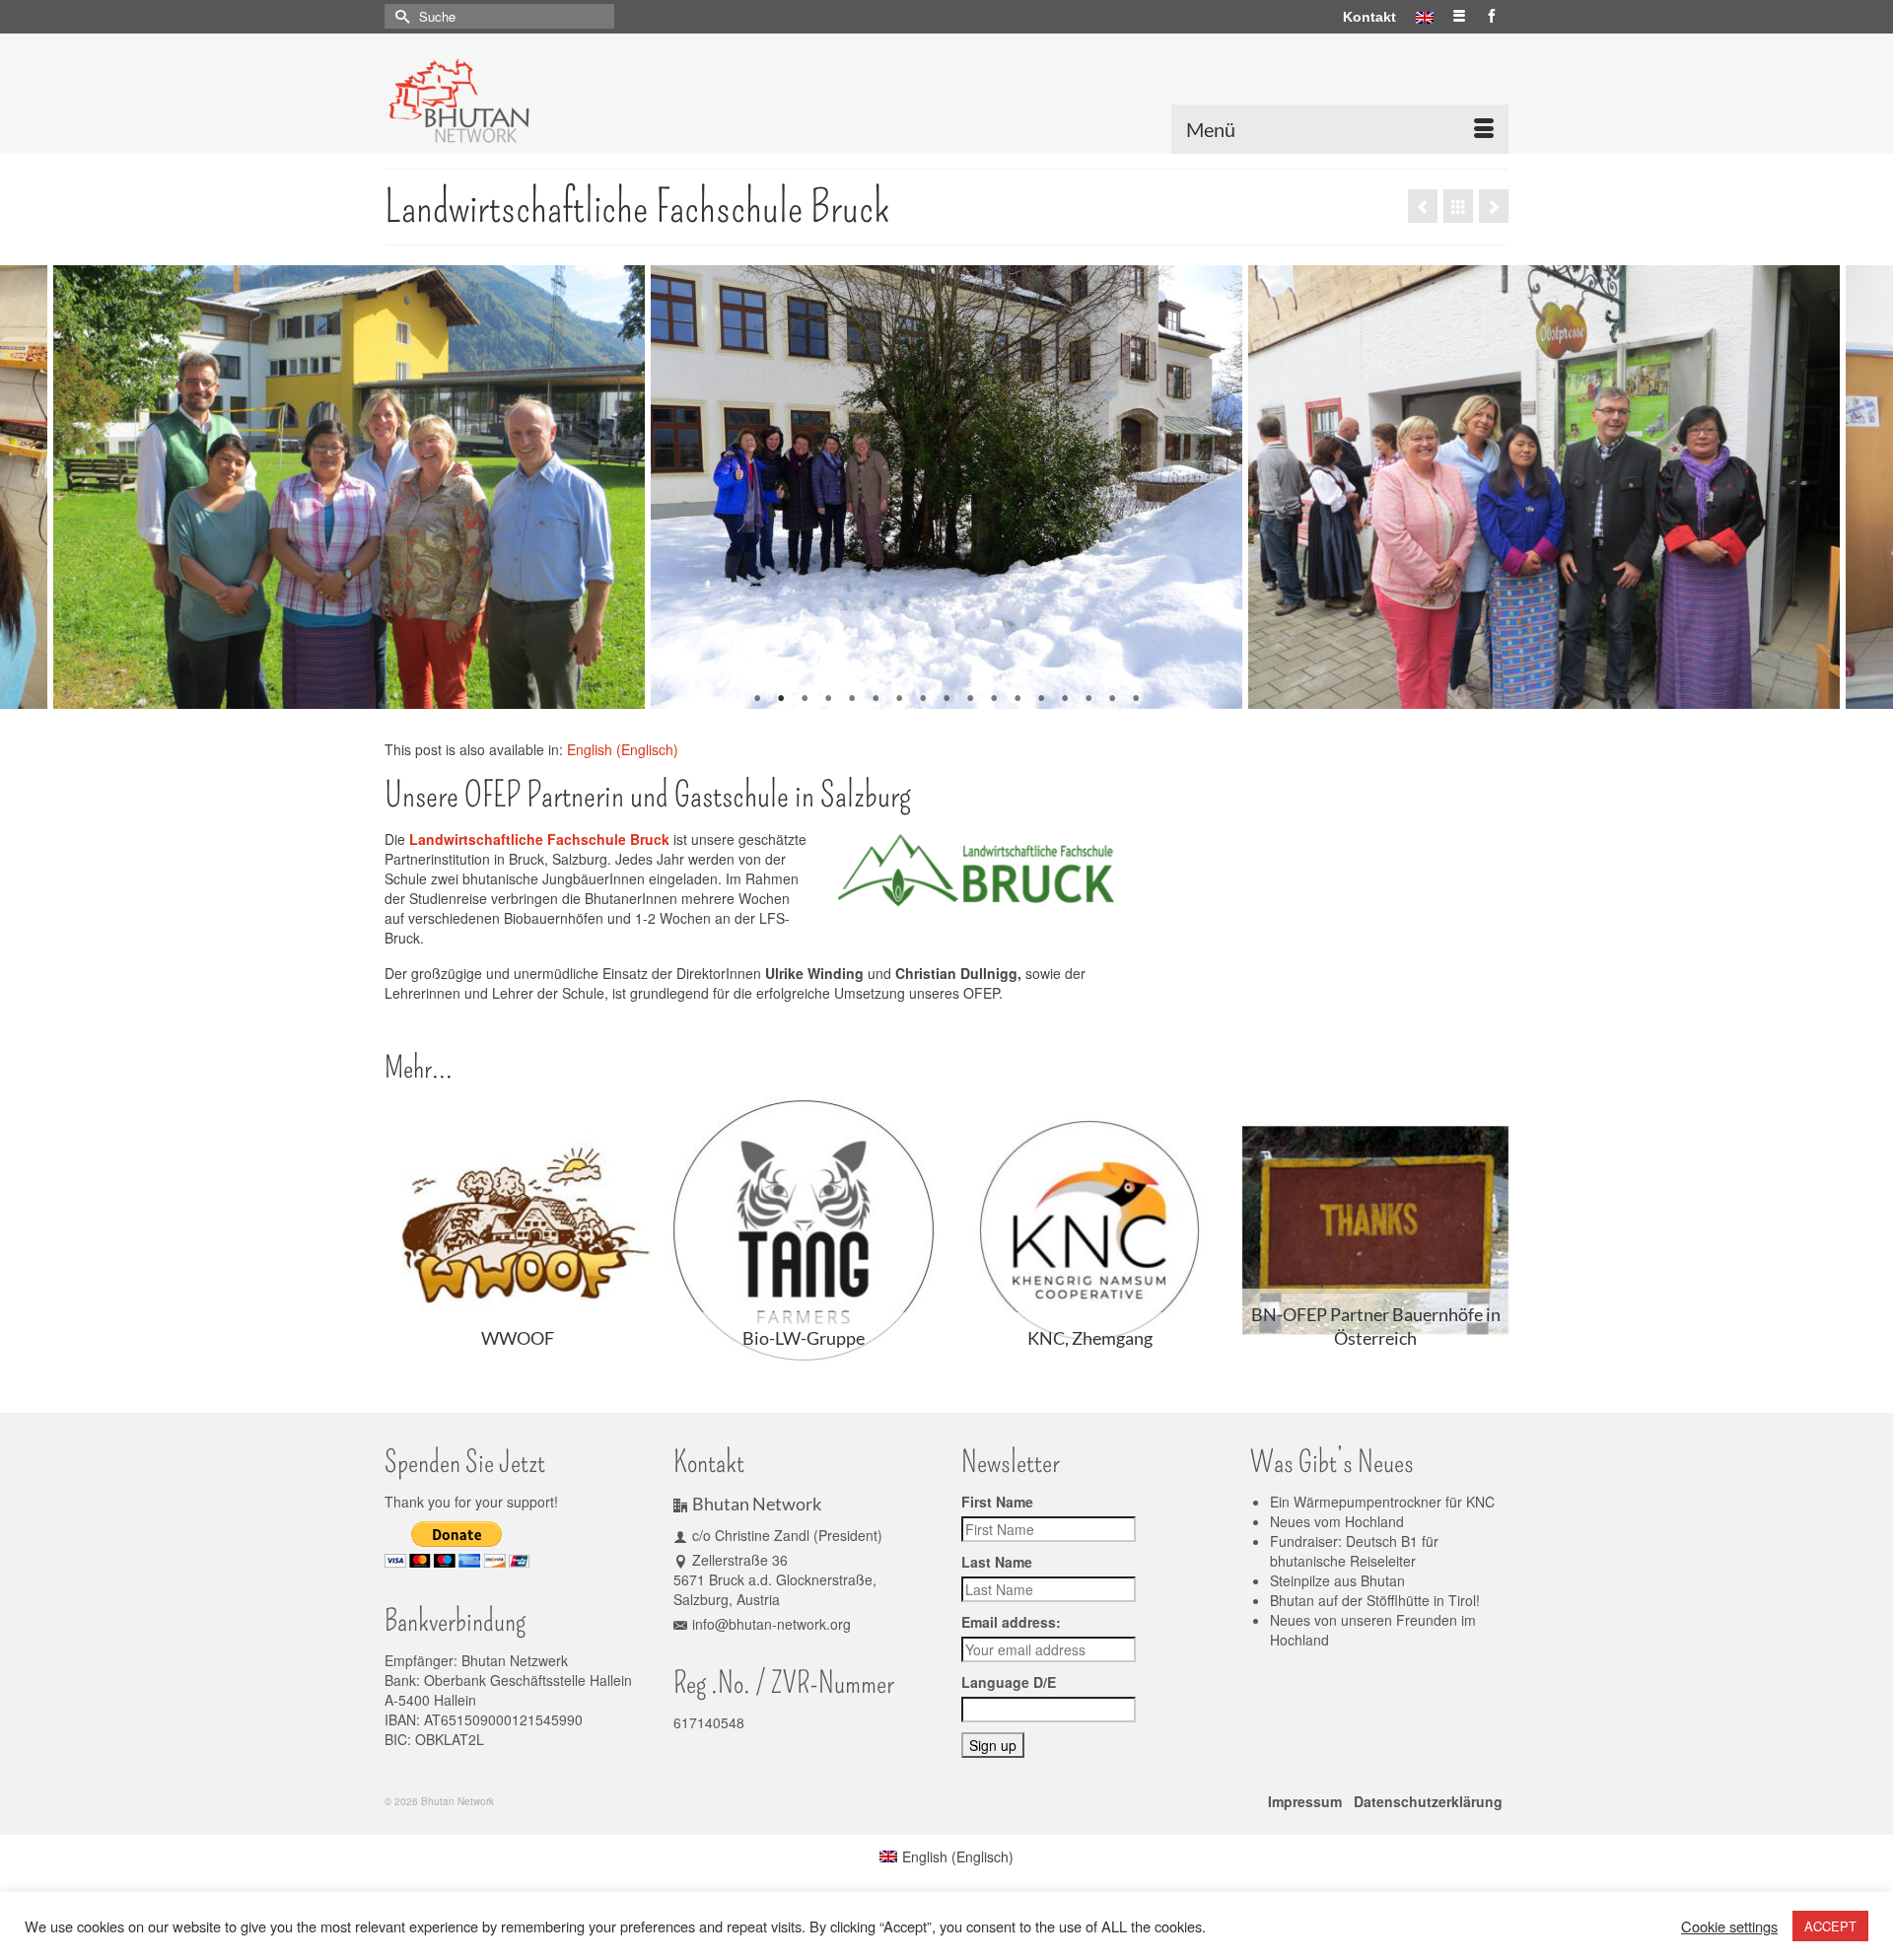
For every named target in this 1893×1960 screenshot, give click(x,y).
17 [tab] (1136, 699)
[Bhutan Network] (562, 101)
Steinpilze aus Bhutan (1337, 1580)
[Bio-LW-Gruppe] (1494, 206)
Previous (27, 488)
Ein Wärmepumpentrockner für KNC (1382, 1502)
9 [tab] (946, 699)
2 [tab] (781, 699)
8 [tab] (923, 699)
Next (1866, 488)
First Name (997, 1502)
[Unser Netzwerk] (1458, 206)
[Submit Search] (399, 16)
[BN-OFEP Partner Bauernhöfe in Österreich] (1375, 1230)
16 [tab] (1112, 699)
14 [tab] (1065, 699)
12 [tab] (1017, 699)
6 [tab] (876, 699)
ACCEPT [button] (1830, 1926)
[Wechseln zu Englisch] (1425, 17)
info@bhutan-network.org (771, 1624)
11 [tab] (994, 699)
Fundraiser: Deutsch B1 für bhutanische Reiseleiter (1354, 1551)
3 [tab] (805, 699)
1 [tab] (757, 699)
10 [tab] (970, 699)
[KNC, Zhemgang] (1089, 1230)
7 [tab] (899, 699)
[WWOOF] (1423, 206)
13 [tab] (1041, 699)
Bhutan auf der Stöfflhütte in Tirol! (1375, 1600)
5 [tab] (852, 699)
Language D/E (1009, 1682)
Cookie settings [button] (1729, 1926)
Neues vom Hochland (1337, 1521)
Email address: (1011, 1622)
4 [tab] (828, 699)
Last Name (997, 1562)
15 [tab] (1088, 699)
